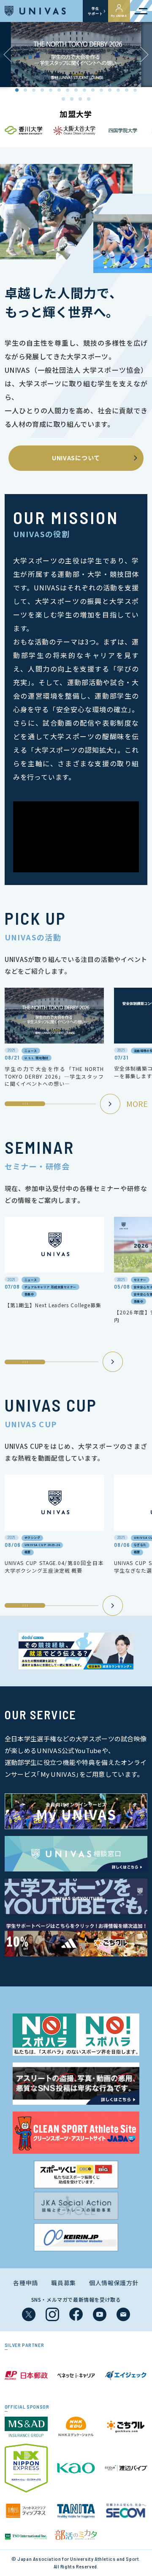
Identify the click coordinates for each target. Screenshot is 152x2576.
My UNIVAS (119, 16)
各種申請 (26, 2283)
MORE (137, 1104)
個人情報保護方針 (114, 2283)
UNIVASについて (76, 458)
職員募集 (64, 2283)
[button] (144, 55)
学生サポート (95, 11)
